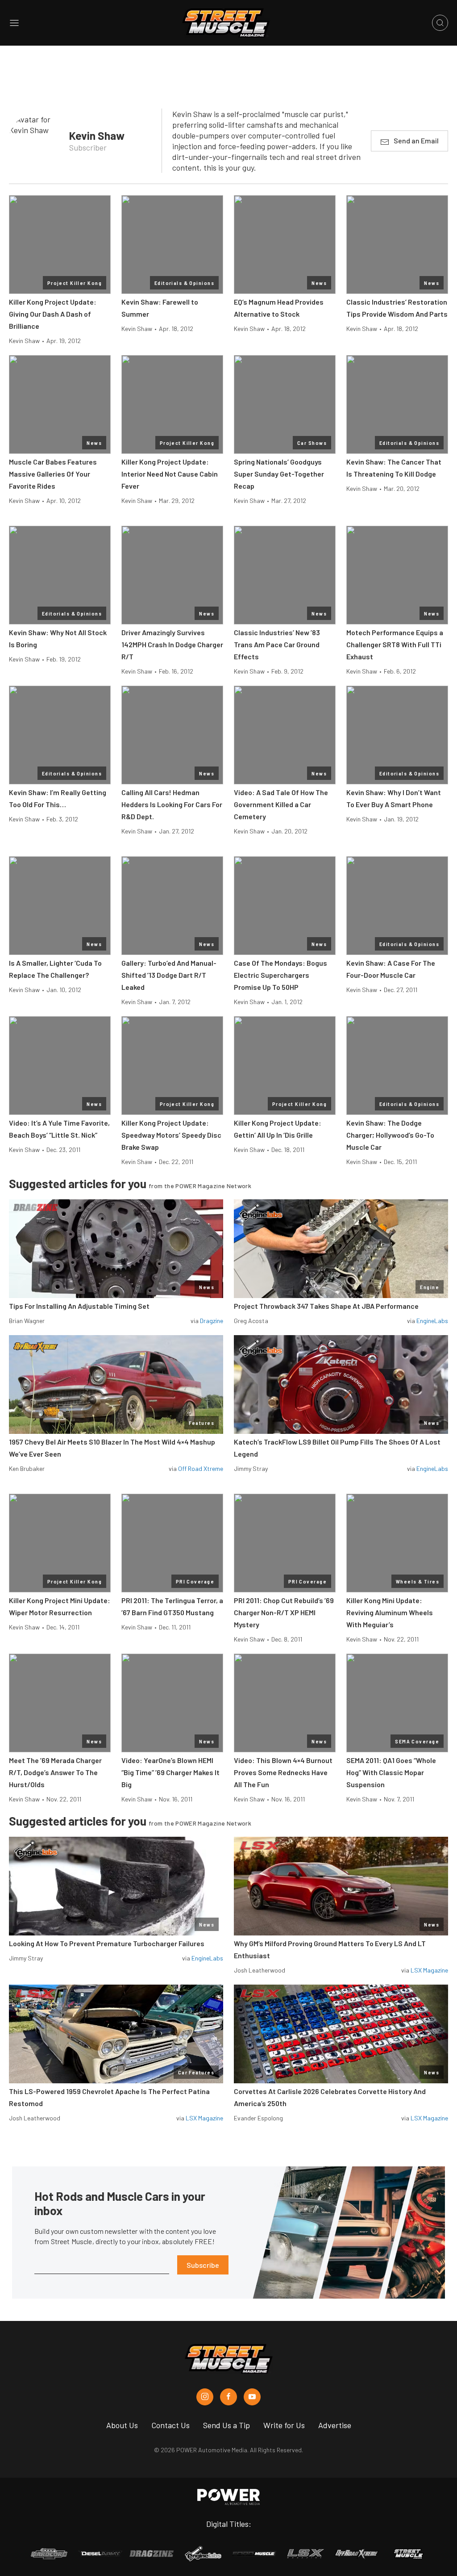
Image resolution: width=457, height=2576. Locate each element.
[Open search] (440, 23)
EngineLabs (432, 1321)
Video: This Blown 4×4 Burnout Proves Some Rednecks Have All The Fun (283, 1772)
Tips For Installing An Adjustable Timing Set (79, 1306)
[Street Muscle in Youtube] (252, 2397)
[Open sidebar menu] (14, 23)
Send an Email (416, 140)
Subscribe (203, 2265)
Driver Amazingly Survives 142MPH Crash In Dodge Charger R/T (172, 644)
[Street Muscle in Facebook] (228, 2397)
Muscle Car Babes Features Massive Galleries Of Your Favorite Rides (53, 474)
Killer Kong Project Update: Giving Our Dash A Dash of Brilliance (53, 314)
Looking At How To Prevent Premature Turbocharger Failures (107, 1943)
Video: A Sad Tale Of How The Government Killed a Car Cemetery (281, 804)
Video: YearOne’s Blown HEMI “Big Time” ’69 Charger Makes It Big (170, 1772)
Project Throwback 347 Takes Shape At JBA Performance (326, 1306)
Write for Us (284, 2425)
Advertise (335, 2425)
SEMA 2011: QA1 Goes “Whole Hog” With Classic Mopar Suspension (391, 1772)
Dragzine (212, 1321)
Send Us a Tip (226, 2425)
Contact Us (170, 2425)
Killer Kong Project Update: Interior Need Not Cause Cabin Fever (170, 474)
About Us (122, 2425)
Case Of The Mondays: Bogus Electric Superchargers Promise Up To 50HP (280, 975)
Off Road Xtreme (201, 1468)
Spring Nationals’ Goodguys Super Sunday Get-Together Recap (279, 474)
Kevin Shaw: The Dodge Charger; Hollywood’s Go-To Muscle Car (390, 1135)
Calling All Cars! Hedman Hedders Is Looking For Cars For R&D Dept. (172, 804)
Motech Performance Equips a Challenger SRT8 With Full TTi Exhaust (395, 644)
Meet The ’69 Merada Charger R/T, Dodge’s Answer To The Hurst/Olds (55, 1772)
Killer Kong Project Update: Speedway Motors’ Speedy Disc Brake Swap (171, 1135)
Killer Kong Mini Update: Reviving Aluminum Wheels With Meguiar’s (390, 1612)
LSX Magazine (429, 1970)
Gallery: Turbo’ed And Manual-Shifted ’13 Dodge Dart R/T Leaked (169, 975)
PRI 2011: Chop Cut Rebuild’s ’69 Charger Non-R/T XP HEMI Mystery (284, 1612)
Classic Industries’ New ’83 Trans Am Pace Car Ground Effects (277, 644)
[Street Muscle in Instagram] (205, 2397)
